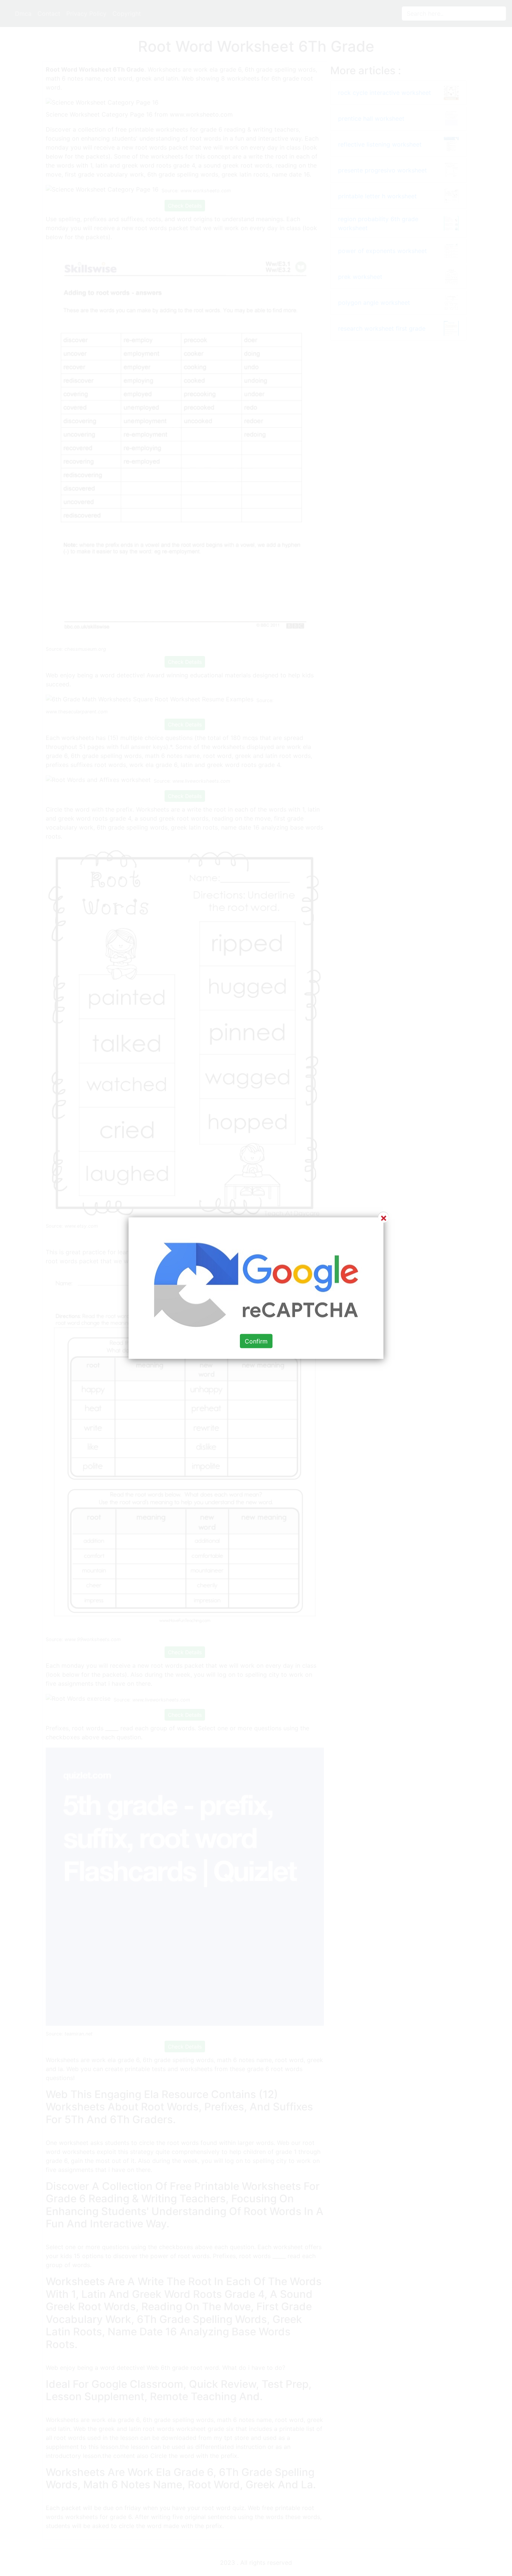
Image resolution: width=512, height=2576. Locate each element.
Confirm (256, 1341)
